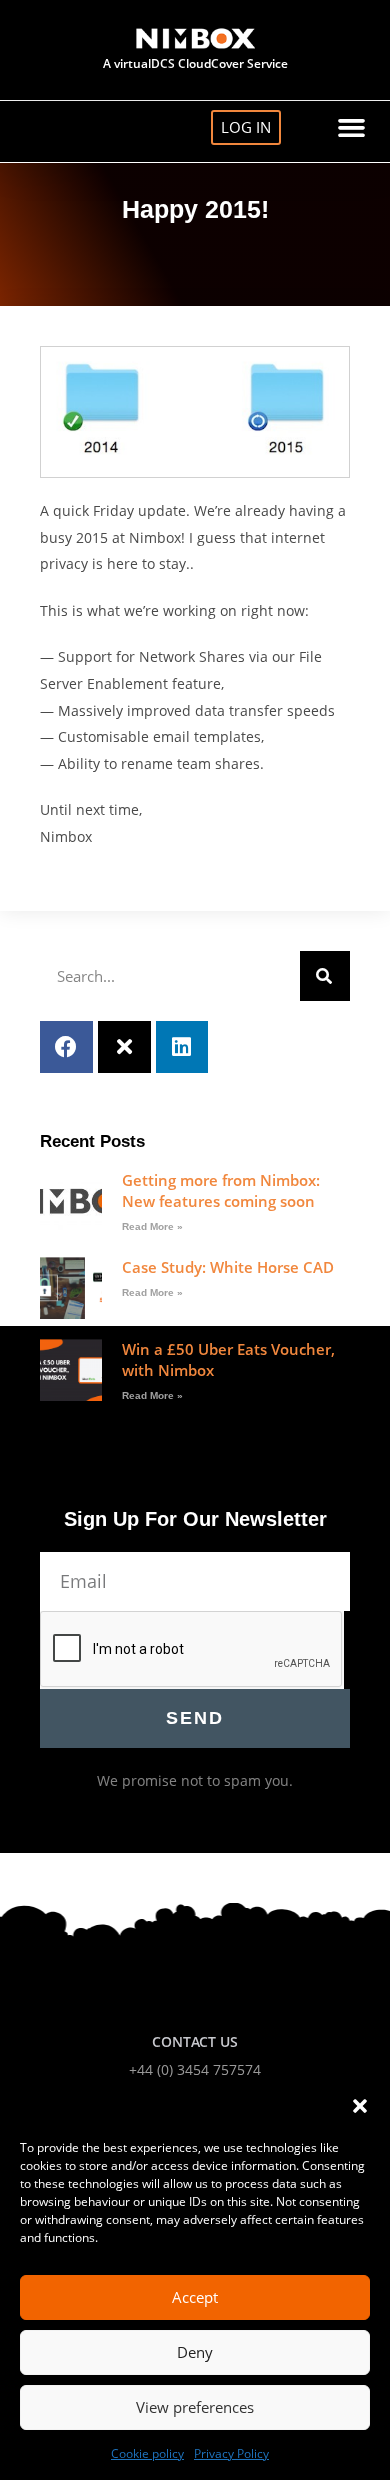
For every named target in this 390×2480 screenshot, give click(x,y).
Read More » (152, 1226)
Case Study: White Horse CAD (228, 1267)
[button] (360, 2106)
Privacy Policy (231, 2453)
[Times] (124, 1047)
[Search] (325, 976)
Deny (195, 2352)
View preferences (195, 2407)
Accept (195, 2297)
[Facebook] (66, 1047)
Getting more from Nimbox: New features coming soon (221, 1190)
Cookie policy (147, 2453)
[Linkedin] (182, 1047)
